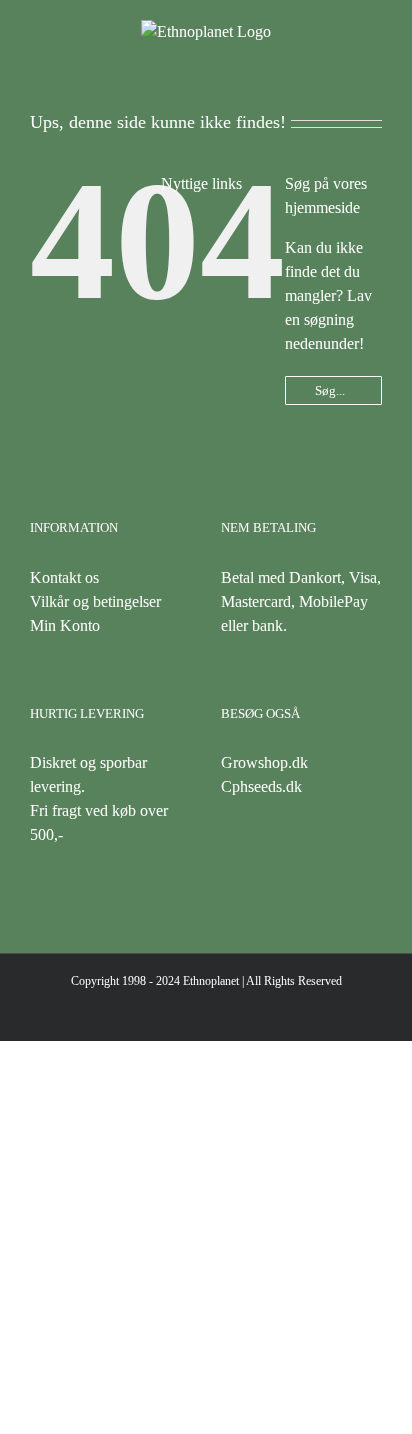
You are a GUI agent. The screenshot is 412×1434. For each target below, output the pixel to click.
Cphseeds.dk (261, 786)
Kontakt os (64, 577)
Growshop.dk (264, 762)
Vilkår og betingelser (95, 601)
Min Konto (65, 625)
